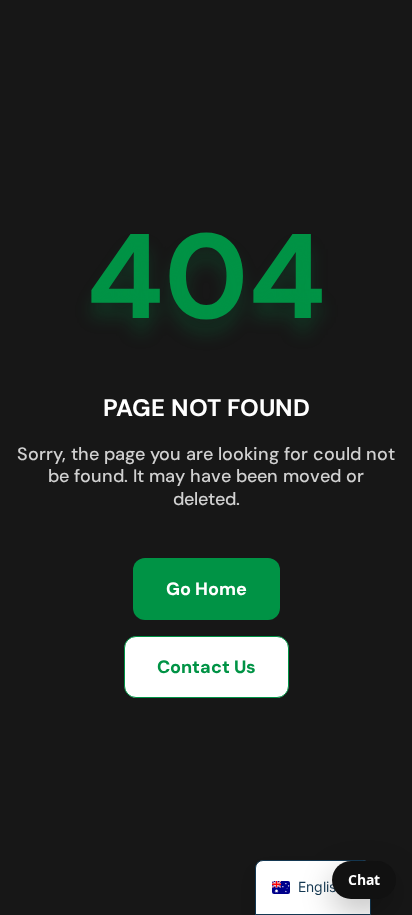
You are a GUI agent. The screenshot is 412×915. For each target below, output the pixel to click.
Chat (364, 879)
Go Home (206, 589)
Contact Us (206, 667)
